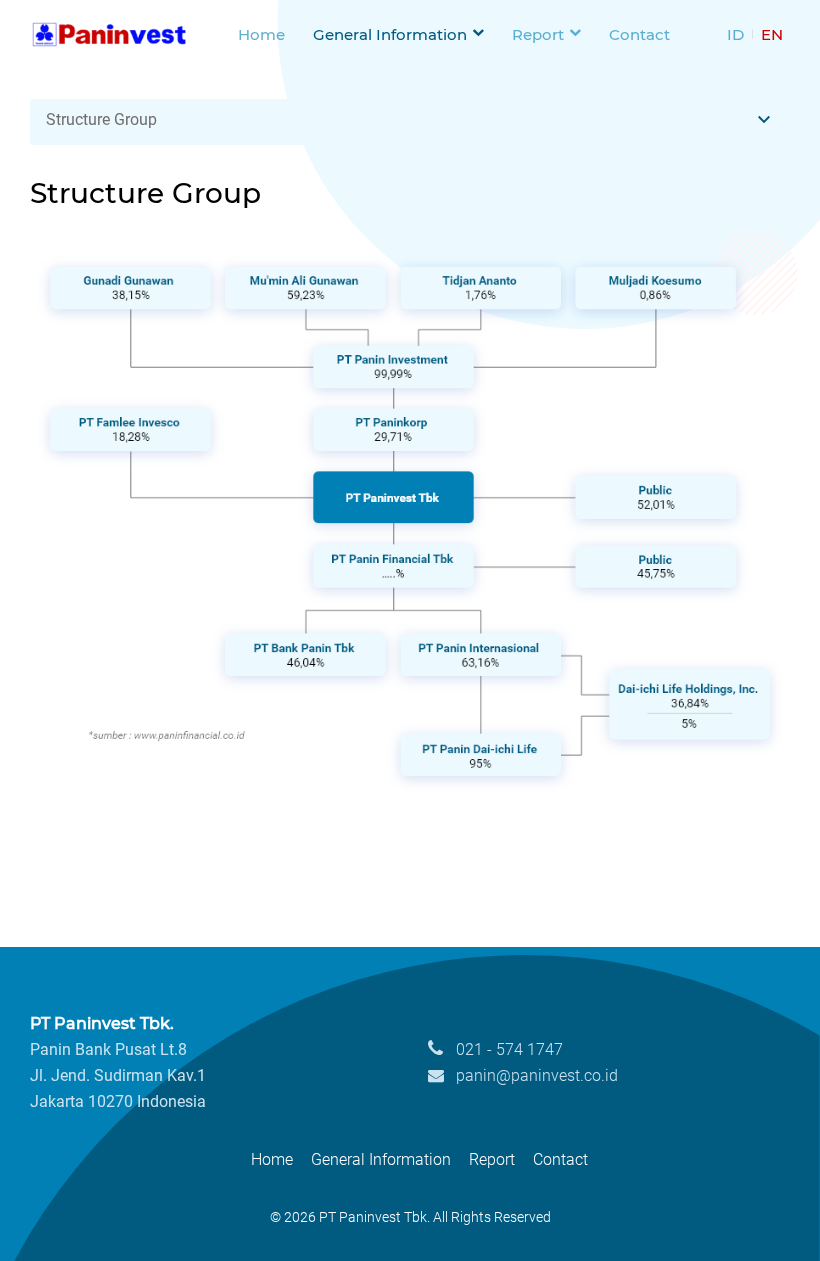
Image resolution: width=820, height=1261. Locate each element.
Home (259, 44)
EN (773, 44)
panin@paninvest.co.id (535, 1095)
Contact (646, 44)
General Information (391, 44)
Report (543, 44)
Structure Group (101, 140)
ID (739, 44)
